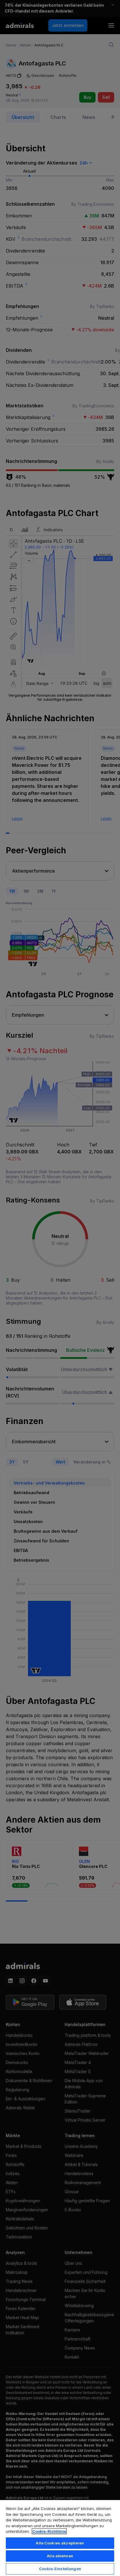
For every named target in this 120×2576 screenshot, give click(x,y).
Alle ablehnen (60, 2556)
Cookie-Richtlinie (49, 2531)
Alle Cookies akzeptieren (60, 2543)
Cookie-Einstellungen (60, 2569)
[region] (60, 2538)
